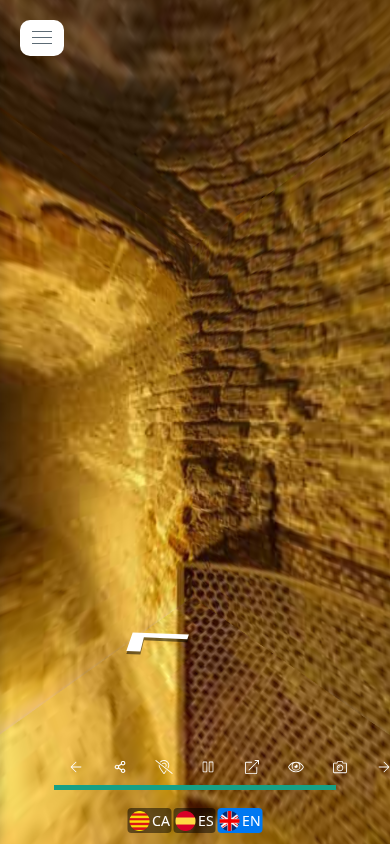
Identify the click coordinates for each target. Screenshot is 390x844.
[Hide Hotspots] (296, 767)
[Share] (120, 767)
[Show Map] (164, 767)
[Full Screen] (252, 767)
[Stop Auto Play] (208, 767)
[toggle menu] (42, 38)
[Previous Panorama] (76, 767)
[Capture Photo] (340, 767)
